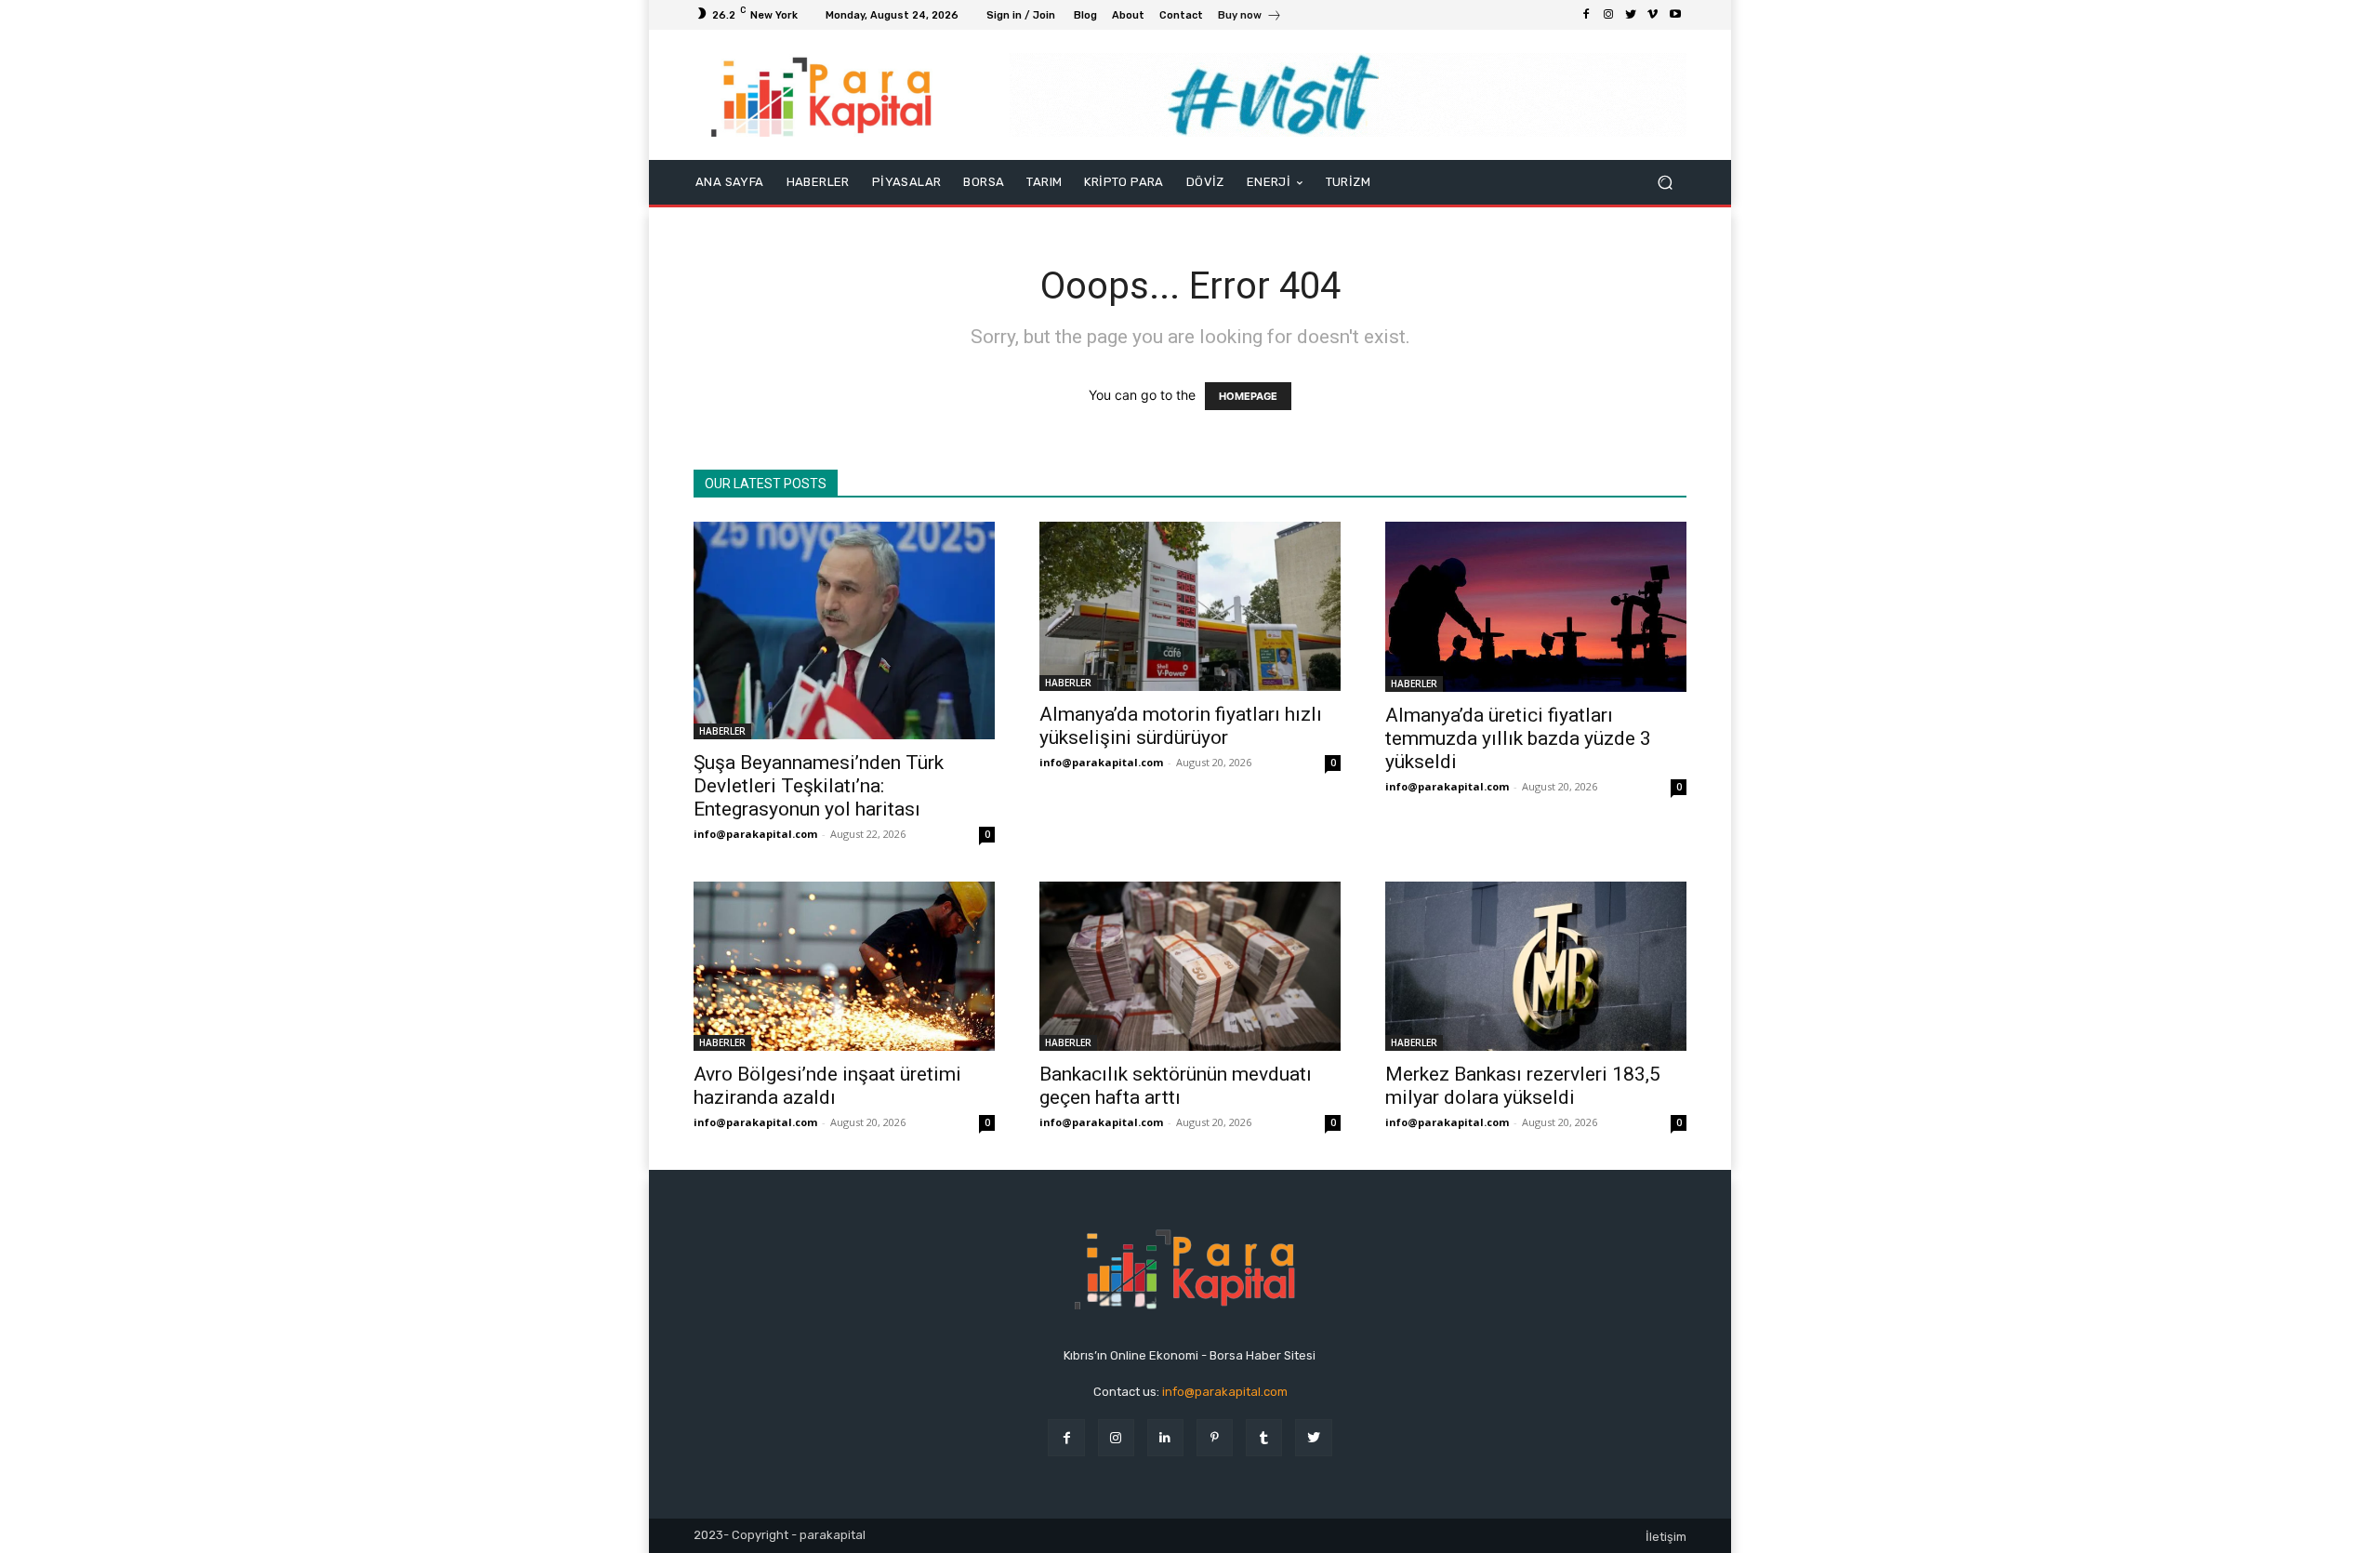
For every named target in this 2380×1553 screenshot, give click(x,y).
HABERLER (722, 731)
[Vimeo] (1653, 15)
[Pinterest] (1215, 1437)
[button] (1665, 183)
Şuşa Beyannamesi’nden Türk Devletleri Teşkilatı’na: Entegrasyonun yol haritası (819, 786)
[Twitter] (1631, 15)
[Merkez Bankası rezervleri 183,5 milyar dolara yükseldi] (1536, 966)
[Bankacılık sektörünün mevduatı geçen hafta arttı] (1190, 966)
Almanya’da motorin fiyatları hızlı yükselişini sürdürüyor (1181, 726)
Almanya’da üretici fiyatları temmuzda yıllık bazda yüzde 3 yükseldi (1518, 738)
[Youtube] (1675, 15)
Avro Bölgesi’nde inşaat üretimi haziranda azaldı (827, 1086)
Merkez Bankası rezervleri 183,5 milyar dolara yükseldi (1523, 1086)
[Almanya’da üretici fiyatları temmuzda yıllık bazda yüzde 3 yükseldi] (1536, 606)
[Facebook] (1586, 15)
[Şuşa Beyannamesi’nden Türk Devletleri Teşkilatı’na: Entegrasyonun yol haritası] (844, 630)
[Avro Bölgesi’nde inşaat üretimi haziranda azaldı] (844, 966)
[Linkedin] (1165, 1437)
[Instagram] (1608, 15)
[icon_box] (1250, 17)
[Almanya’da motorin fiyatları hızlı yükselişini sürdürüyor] (1190, 606)
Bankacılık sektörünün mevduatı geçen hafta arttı (1176, 1086)
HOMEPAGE (1248, 396)
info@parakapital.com (755, 834)
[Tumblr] (1264, 1437)
